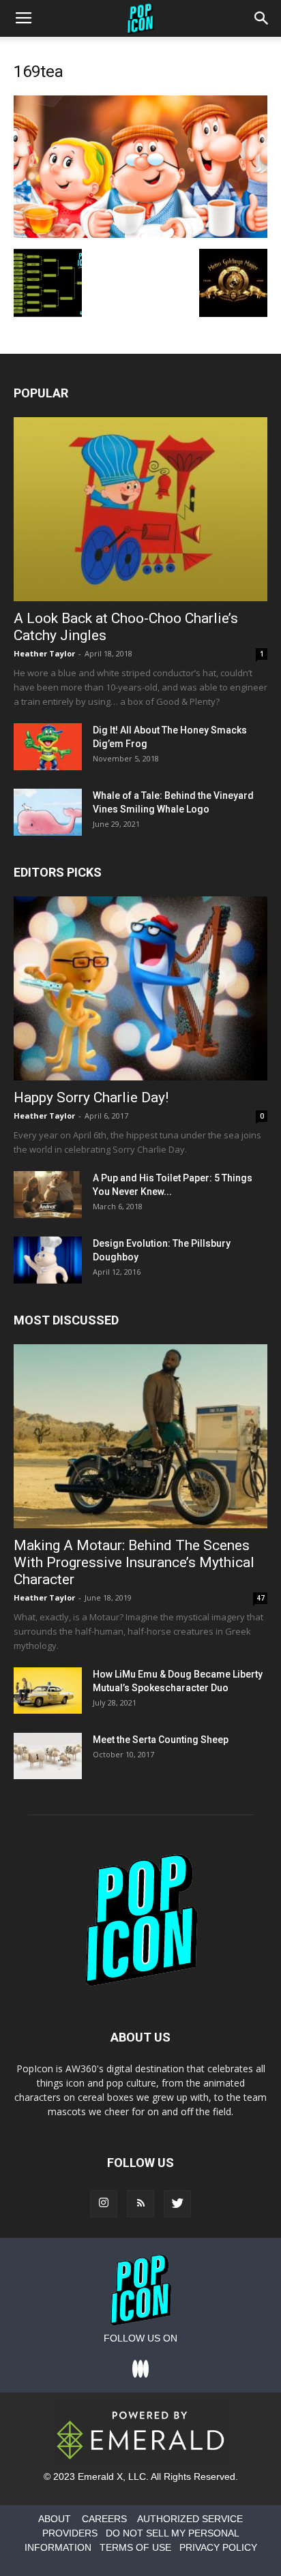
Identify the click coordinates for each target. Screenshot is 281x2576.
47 (261, 1598)
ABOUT (55, 2519)
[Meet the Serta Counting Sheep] (48, 1756)
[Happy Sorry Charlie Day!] (140, 988)
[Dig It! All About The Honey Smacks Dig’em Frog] (48, 747)
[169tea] (140, 234)
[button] (262, 18)
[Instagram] (104, 2204)
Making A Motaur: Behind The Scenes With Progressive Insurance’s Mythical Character (134, 1562)
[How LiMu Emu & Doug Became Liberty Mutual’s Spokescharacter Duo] (48, 1691)
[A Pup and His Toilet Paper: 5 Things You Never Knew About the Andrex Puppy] (48, 1195)
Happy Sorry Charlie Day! (91, 1097)
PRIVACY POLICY (218, 2547)
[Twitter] (177, 2204)
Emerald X (100, 2476)
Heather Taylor (44, 653)
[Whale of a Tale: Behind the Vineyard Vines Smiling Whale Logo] (48, 812)
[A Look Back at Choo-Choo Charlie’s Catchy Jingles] (140, 509)
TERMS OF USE (135, 2547)
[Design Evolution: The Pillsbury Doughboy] (48, 1260)
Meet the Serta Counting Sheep (161, 1740)
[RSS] (140, 2204)
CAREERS (104, 2519)
